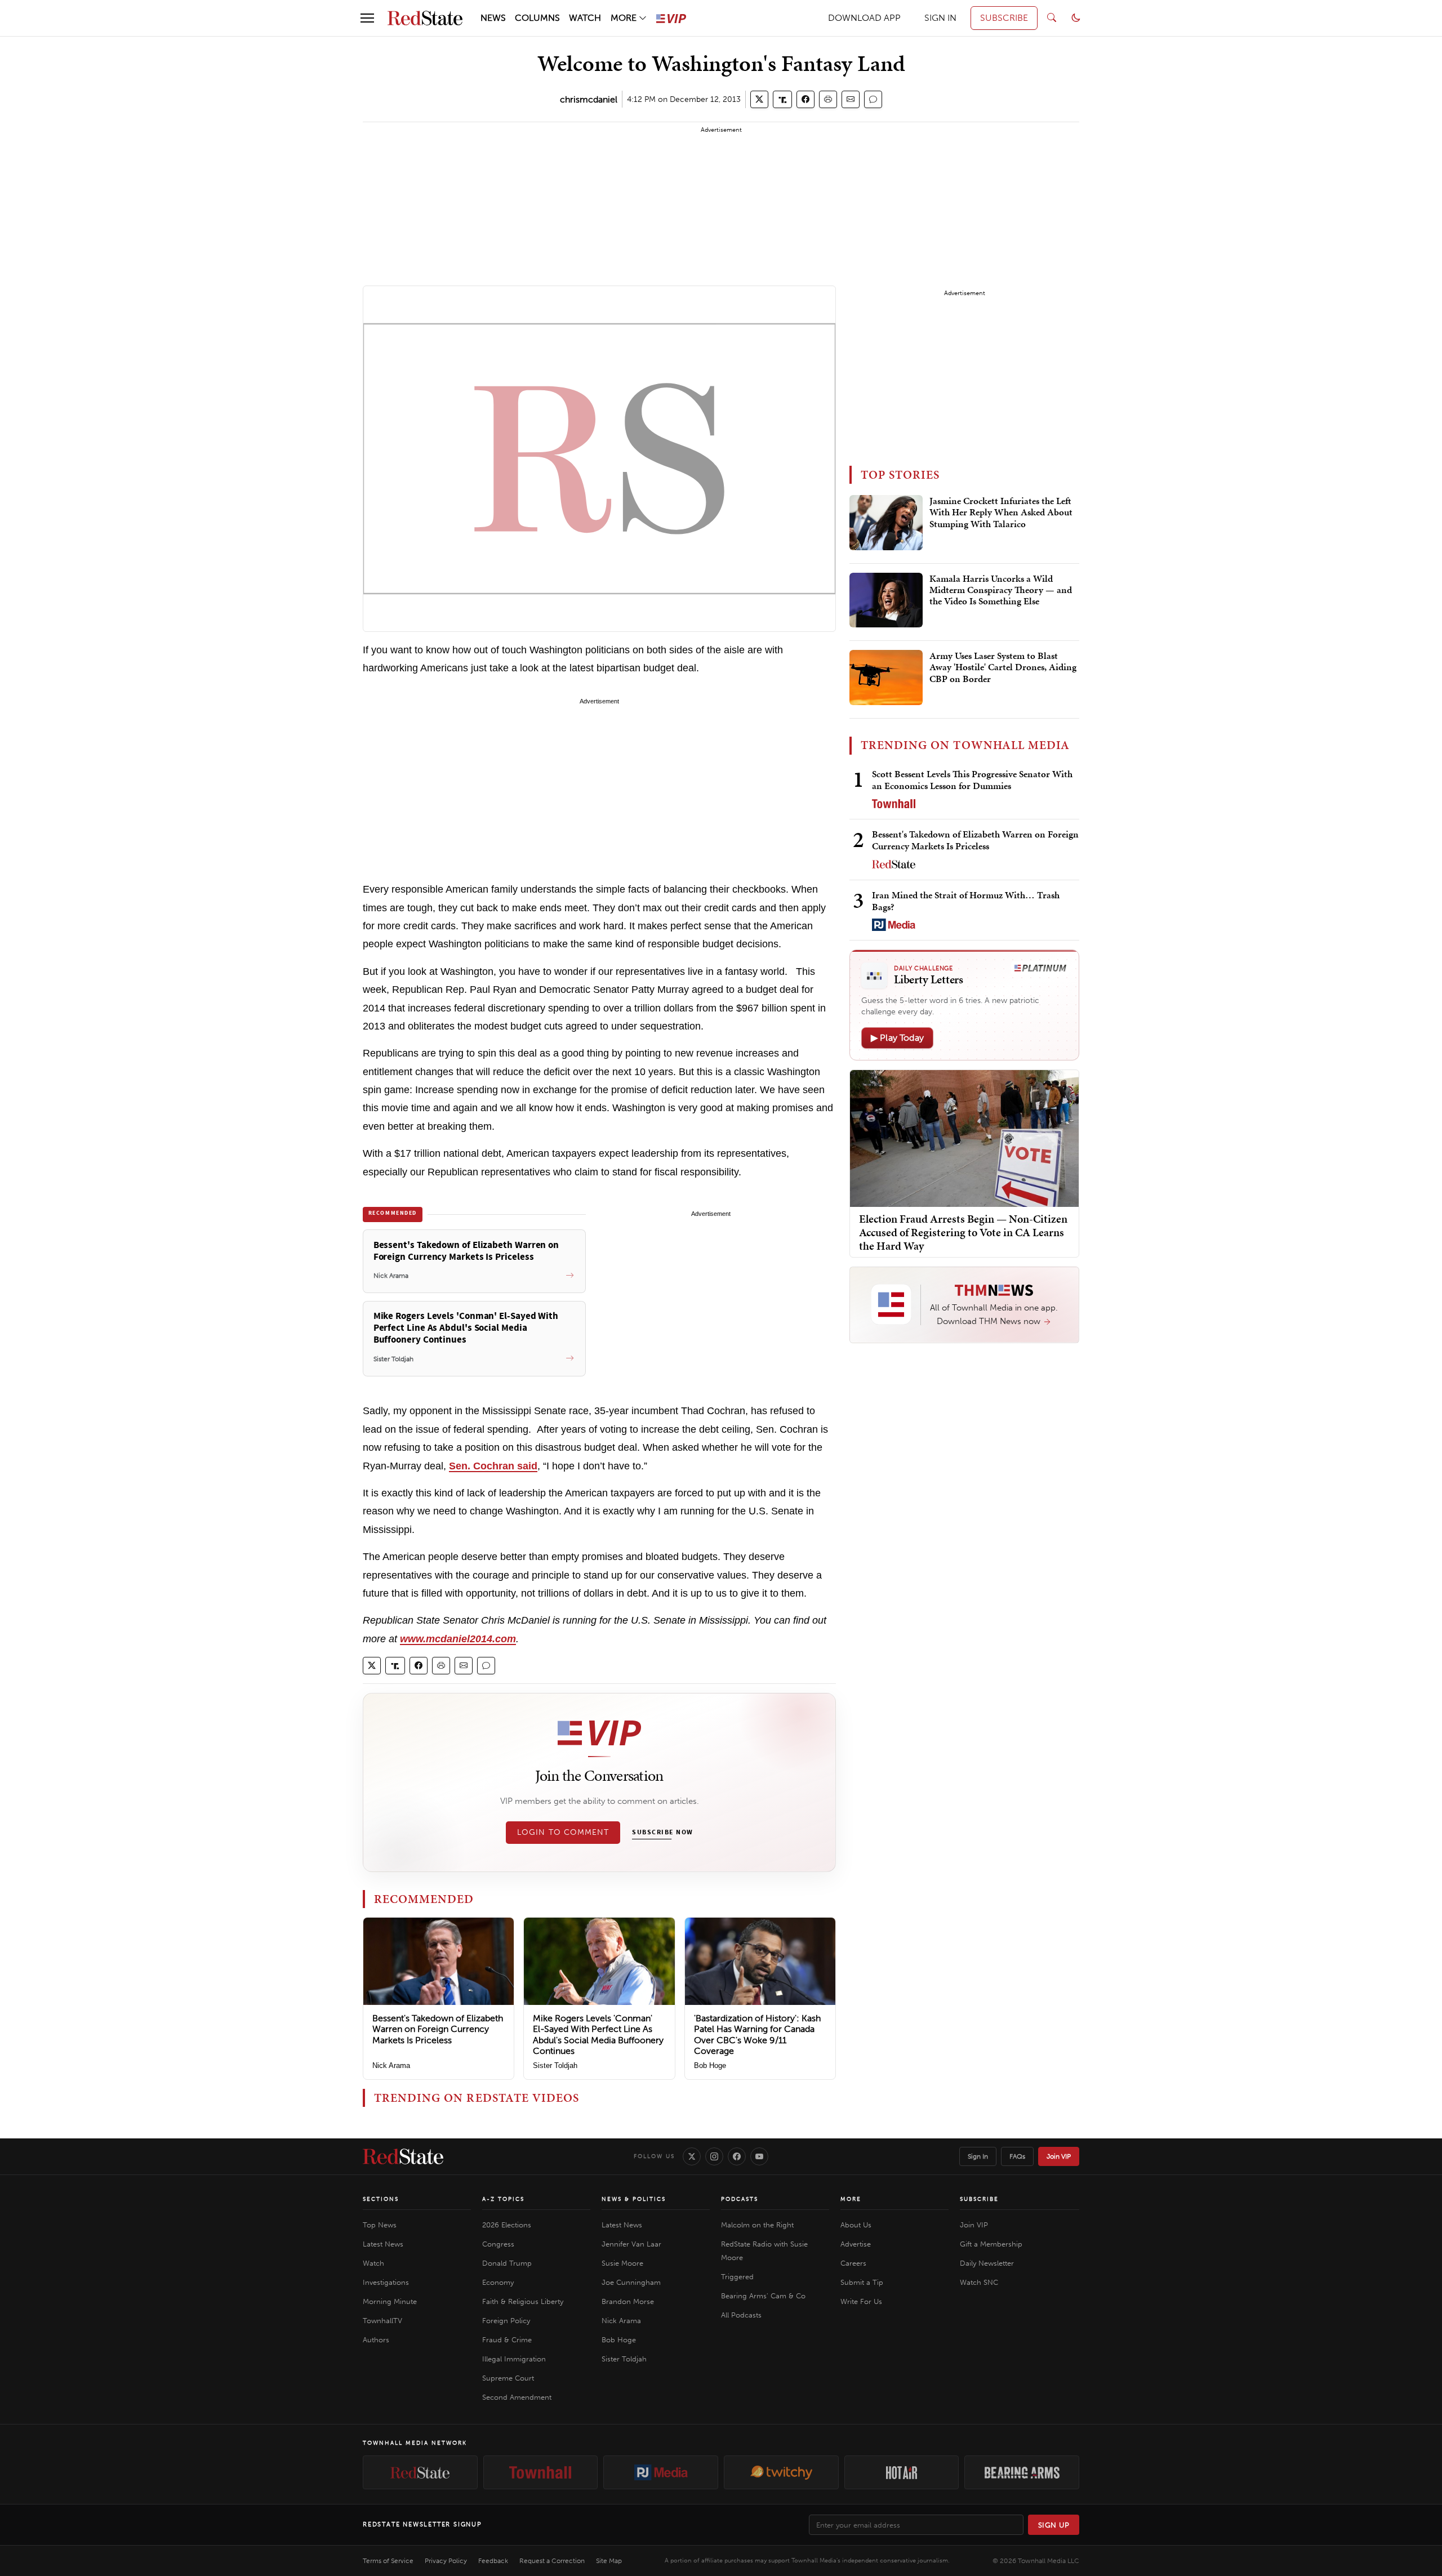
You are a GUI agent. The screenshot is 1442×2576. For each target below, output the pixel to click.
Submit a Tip (862, 2282)
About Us (856, 2225)
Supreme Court (508, 2378)
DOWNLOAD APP (864, 18)
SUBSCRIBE (1004, 18)
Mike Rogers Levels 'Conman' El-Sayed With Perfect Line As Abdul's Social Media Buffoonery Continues (598, 2034)
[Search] (1052, 18)
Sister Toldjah (555, 2065)
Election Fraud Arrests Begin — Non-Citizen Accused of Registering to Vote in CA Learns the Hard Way (963, 1232)
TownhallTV (382, 2321)
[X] (692, 2156)
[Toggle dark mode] (1076, 18)
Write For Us (861, 2301)
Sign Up (1054, 2525)
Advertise (856, 2244)
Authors (376, 2340)
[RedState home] (403, 2156)
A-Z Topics (503, 2199)
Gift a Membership (991, 2244)
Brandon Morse (628, 2301)
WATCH (585, 18)
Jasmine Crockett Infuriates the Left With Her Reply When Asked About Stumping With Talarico (1001, 513)
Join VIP (1059, 2156)
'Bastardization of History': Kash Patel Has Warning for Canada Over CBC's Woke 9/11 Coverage (757, 2034)
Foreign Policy (506, 2321)
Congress (498, 2244)
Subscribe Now (662, 1833)
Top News (380, 2225)
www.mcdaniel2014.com (458, 1639)
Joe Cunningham (631, 2282)
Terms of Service (388, 2561)
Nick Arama (391, 2065)
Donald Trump (507, 2263)
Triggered (737, 2277)
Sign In (978, 2156)
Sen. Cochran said (493, 1466)
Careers (853, 2263)
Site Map (609, 2561)
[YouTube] (759, 2156)
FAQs (1017, 2156)
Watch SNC (979, 2282)
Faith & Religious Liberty (523, 2301)
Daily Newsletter (987, 2263)
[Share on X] (759, 99)
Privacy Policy (446, 2561)
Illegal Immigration (514, 2359)
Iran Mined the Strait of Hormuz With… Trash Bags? (966, 901)
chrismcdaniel (589, 99)
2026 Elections (507, 2225)
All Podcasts (741, 2315)
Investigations (386, 2282)
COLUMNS (537, 18)
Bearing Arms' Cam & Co (763, 2296)
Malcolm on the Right (757, 2225)
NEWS (493, 18)
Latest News (383, 2244)
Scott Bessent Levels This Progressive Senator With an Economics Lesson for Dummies (972, 780)
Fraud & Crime (507, 2340)
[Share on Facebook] (805, 99)
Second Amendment (517, 2397)
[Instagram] (714, 2156)
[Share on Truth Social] (783, 99)
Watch (373, 2263)
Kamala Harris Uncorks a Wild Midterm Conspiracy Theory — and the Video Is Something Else (1001, 590)
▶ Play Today (897, 1038)
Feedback (493, 2561)
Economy (498, 2282)
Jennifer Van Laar (631, 2244)
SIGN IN (940, 18)
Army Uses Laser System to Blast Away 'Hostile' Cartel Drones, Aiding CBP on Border (1003, 668)
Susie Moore (622, 2263)
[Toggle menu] (367, 18)
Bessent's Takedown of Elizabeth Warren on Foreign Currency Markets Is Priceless (438, 2029)
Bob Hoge (710, 2065)
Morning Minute (390, 2301)
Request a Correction (552, 2561)
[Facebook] (737, 2156)
